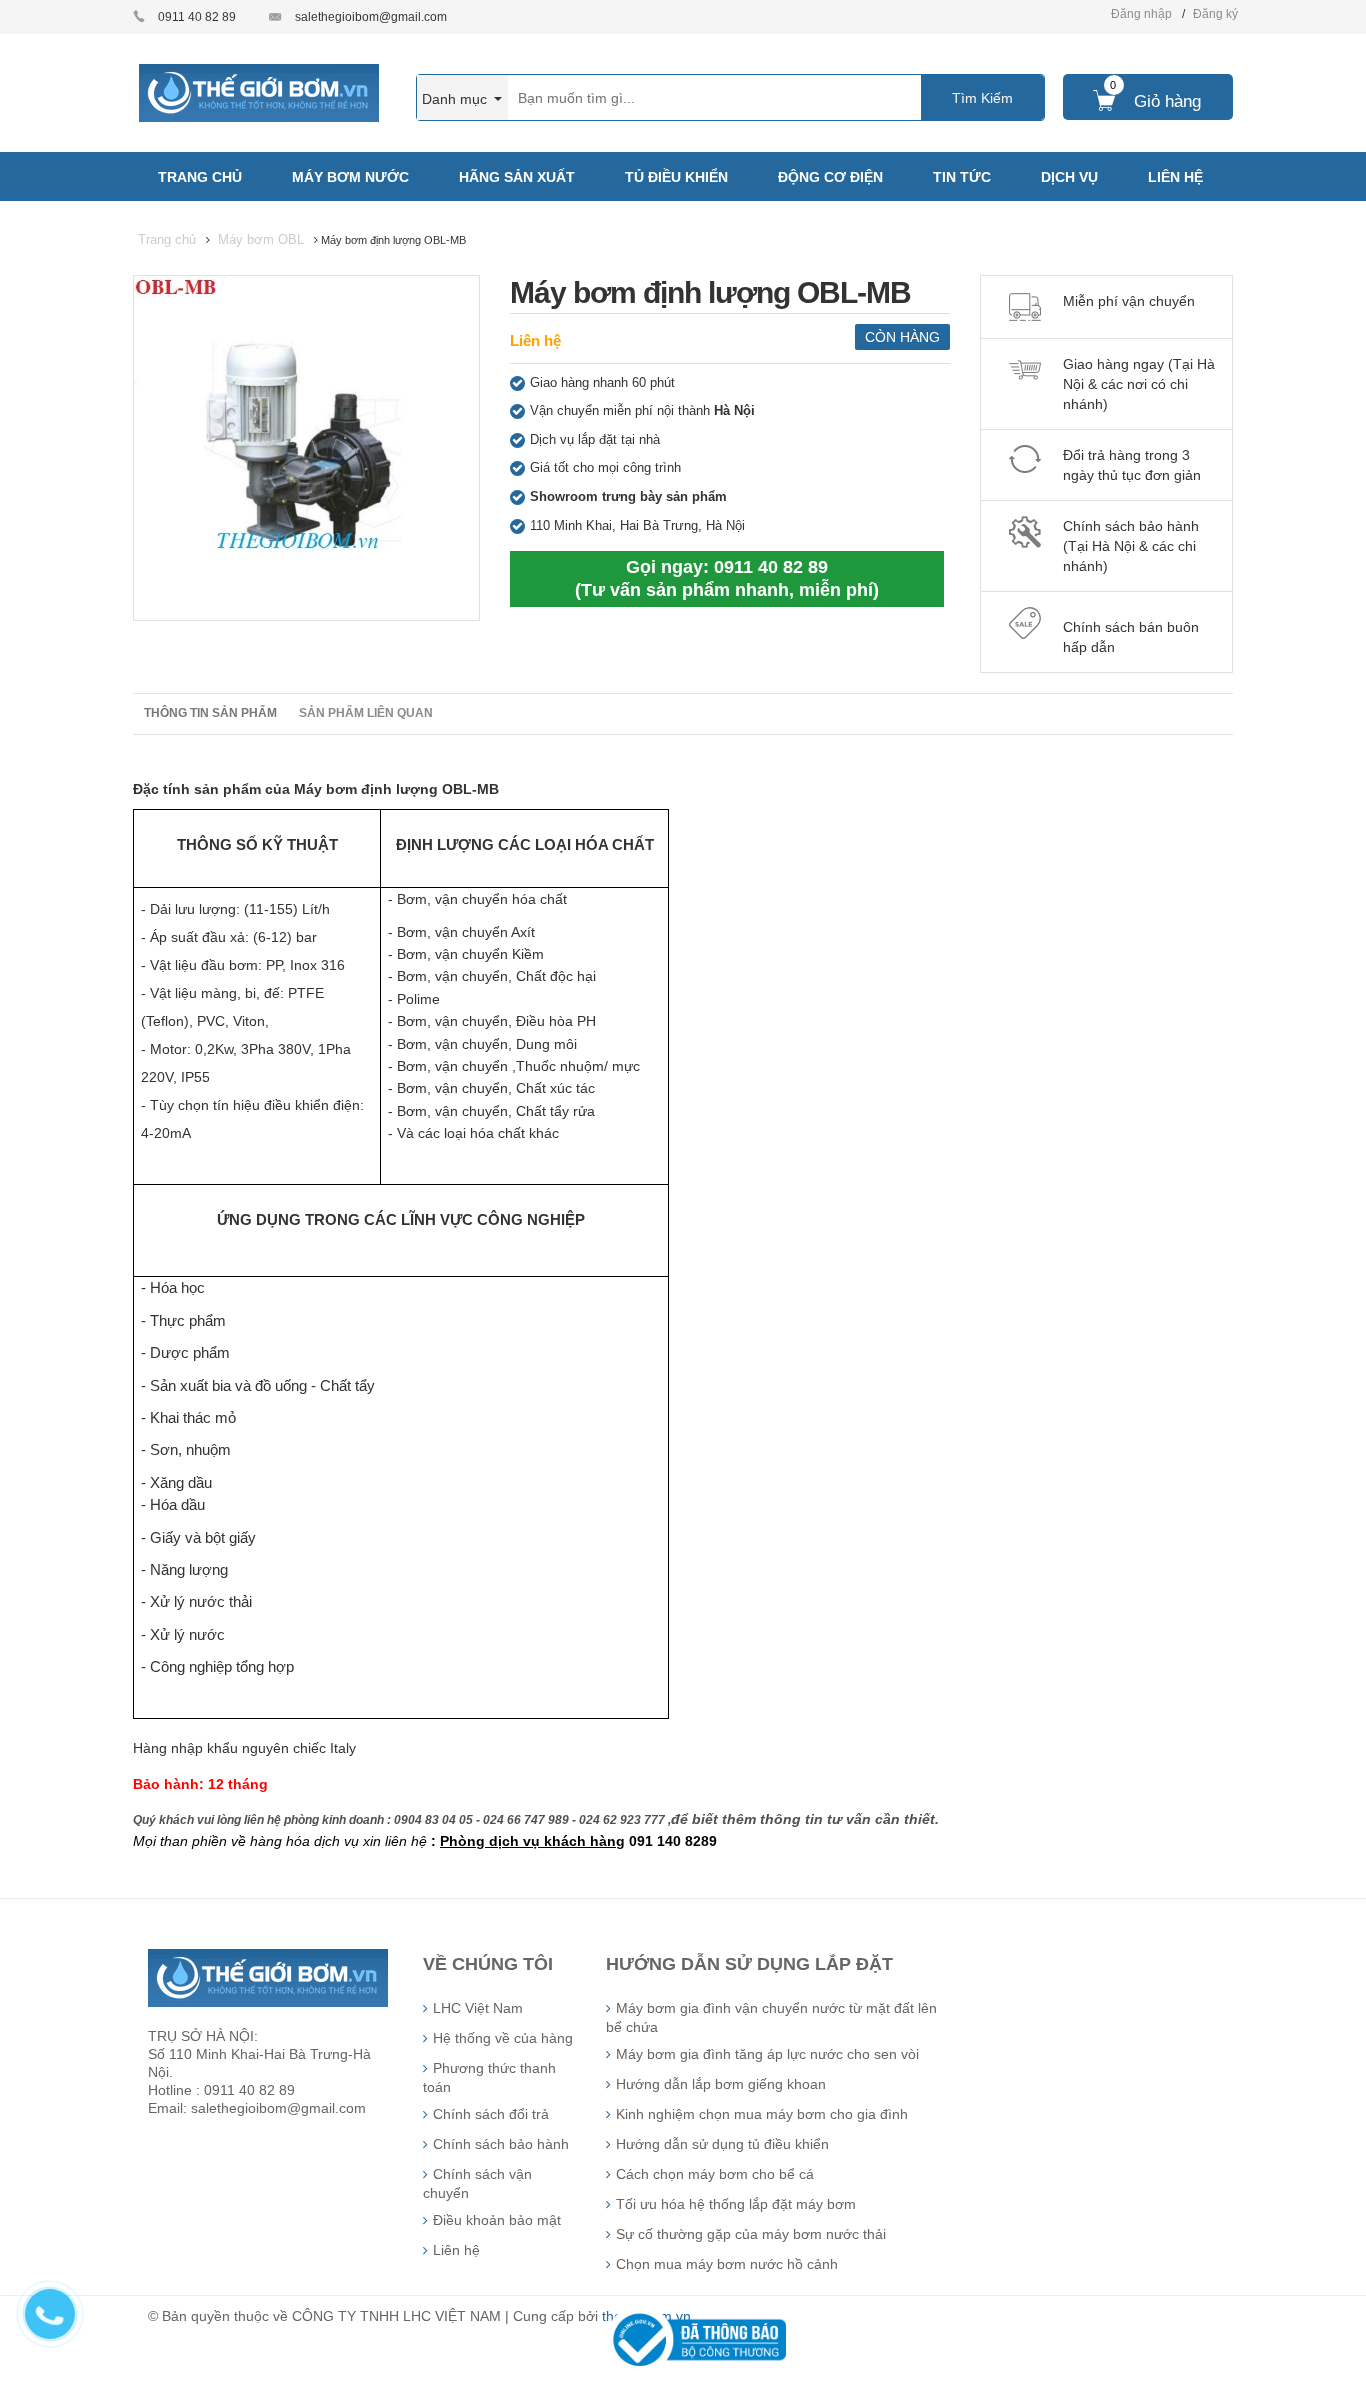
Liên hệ (535, 340)
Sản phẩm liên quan (366, 713)
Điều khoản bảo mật (497, 2220)
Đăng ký (1215, 14)
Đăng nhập (1141, 14)
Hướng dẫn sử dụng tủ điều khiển (722, 2144)
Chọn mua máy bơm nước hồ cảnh (727, 2264)
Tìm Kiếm (982, 98)
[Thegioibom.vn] (259, 92)
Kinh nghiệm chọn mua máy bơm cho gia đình (762, 2114)
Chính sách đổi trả (491, 2114)
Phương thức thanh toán (489, 2077)
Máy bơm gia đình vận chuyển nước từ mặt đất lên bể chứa (771, 2017)
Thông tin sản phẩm (210, 713)
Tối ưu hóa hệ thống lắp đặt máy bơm (736, 2204)
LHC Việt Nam (478, 2008)
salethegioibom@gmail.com (371, 17)
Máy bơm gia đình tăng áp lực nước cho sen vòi (767, 2054)
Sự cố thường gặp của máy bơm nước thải (751, 2234)
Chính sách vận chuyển (477, 2183)
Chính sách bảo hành (501, 2144)
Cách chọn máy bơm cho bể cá (715, 2174)
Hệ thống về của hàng (503, 2038)
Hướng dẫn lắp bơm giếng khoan (721, 2084)
